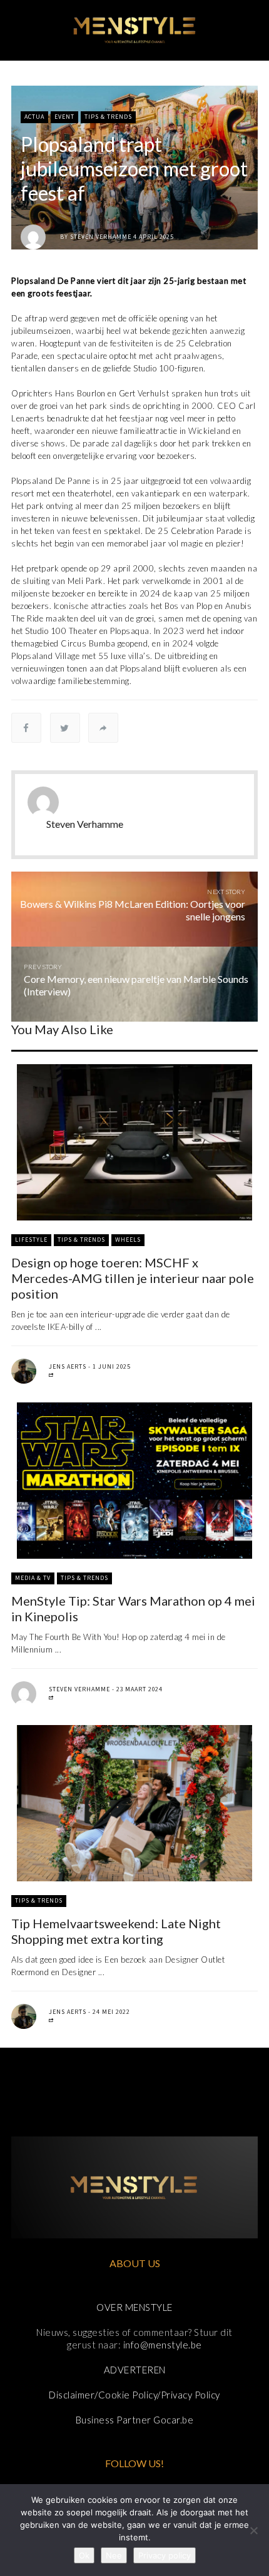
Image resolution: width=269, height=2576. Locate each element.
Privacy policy (165, 2555)
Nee (114, 2555)
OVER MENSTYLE (134, 2307)
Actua (34, 117)
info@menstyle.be (163, 2345)
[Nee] (253, 2530)
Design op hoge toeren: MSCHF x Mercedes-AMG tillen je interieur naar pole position (133, 1278)
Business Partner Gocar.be (135, 2420)
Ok (84, 2555)
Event (64, 117)
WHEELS (128, 1240)
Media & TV (33, 1578)
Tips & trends (108, 117)
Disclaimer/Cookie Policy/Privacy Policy (134, 2395)
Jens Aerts (68, 1366)
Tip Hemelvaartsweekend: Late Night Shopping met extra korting (116, 1931)
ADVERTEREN (135, 2370)
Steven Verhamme (101, 237)
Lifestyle (31, 1240)
